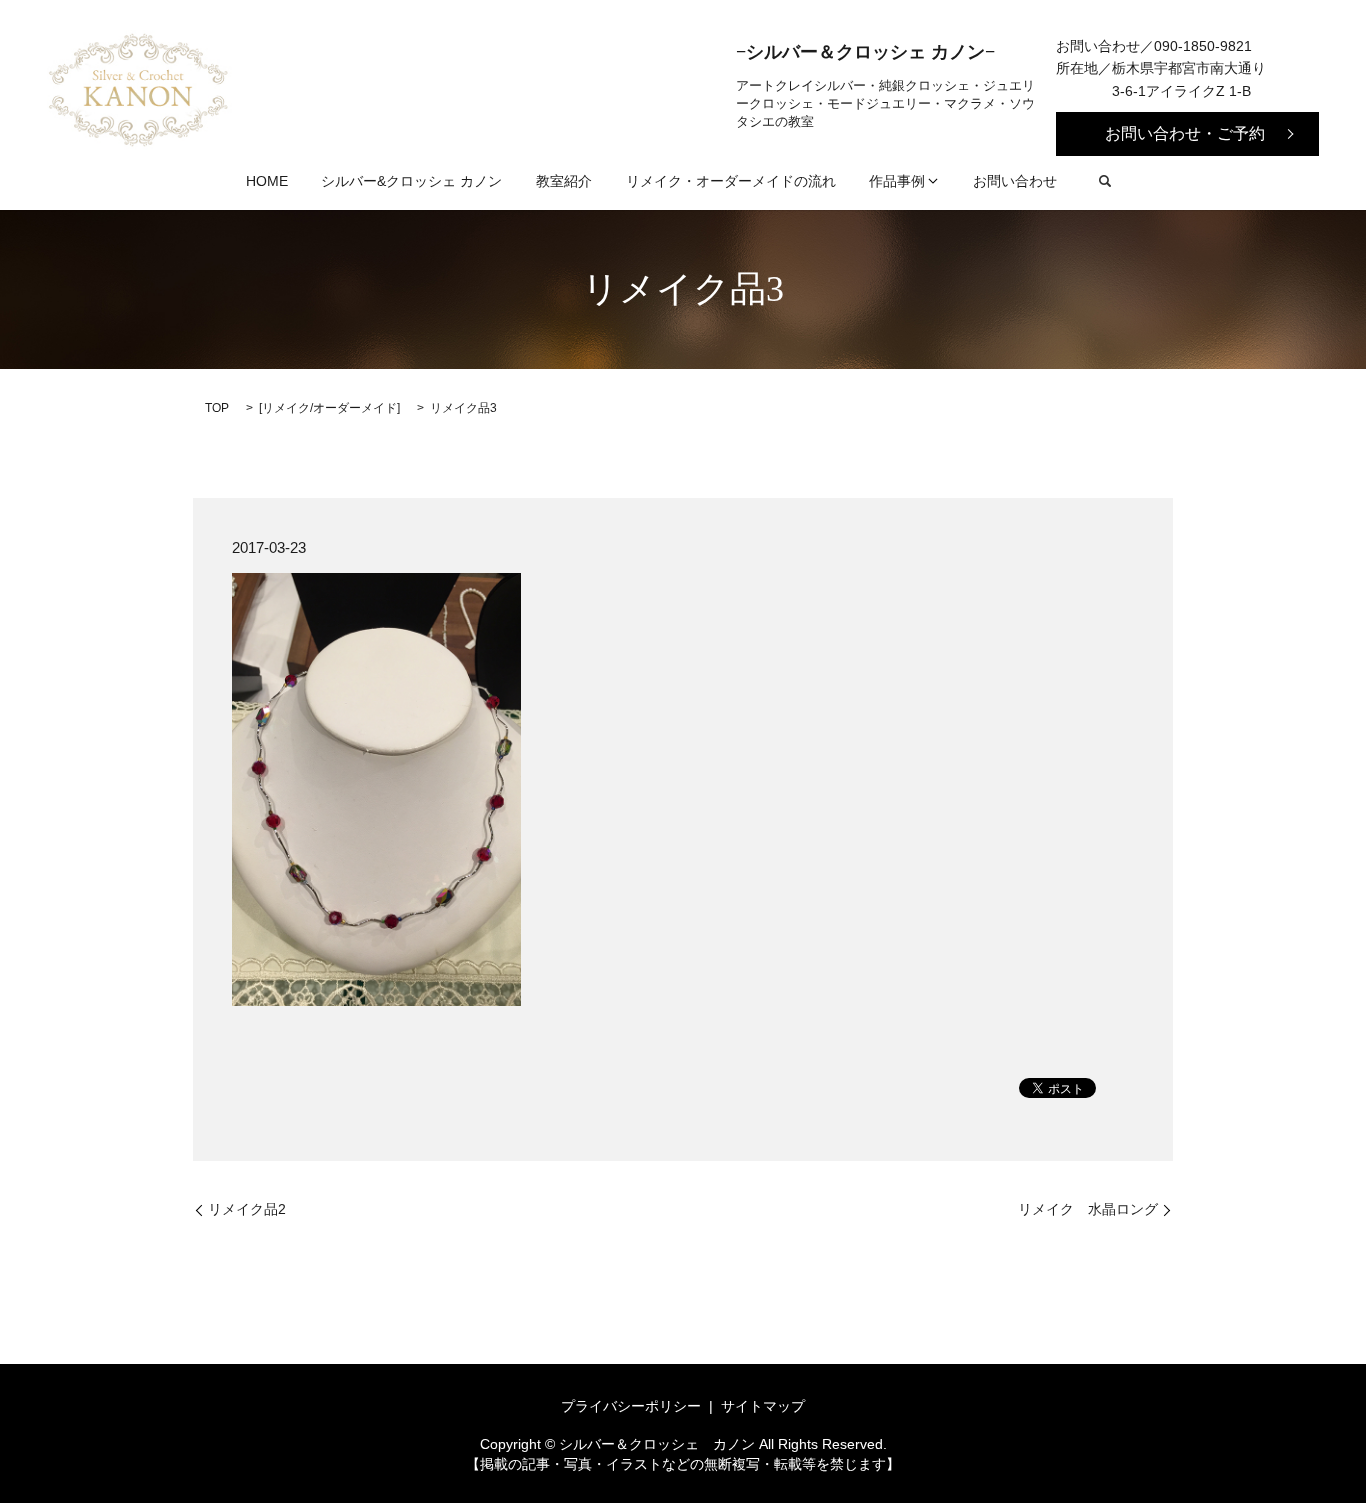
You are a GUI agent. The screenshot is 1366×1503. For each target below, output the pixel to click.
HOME (267, 181)
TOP (217, 408)
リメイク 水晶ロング (1088, 1209)
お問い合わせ (1015, 181)
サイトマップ (763, 1406)
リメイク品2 (247, 1209)
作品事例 (897, 181)
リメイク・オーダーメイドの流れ (731, 181)
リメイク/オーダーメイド (329, 408)
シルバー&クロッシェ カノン (411, 181)
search (1105, 181)
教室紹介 (564, 181)
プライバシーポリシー (631, 1406)
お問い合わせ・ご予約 (1185, 133)
